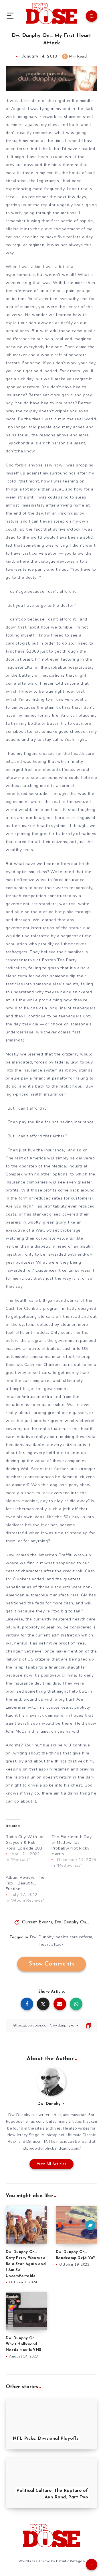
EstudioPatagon (70, 2561)
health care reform (74, 1937)
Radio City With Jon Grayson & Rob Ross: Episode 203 (25, 1843)
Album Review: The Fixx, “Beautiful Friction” (25, 1883)
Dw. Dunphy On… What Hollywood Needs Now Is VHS (23, 2344)
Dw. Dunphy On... (72, 1922)
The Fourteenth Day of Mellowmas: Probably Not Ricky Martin (72, 1845)
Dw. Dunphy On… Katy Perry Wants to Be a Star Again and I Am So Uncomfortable (26, 2264)
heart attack (51, 1944)
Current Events (37, 1922)
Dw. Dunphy (42, 1937)
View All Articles (52, 2164)
